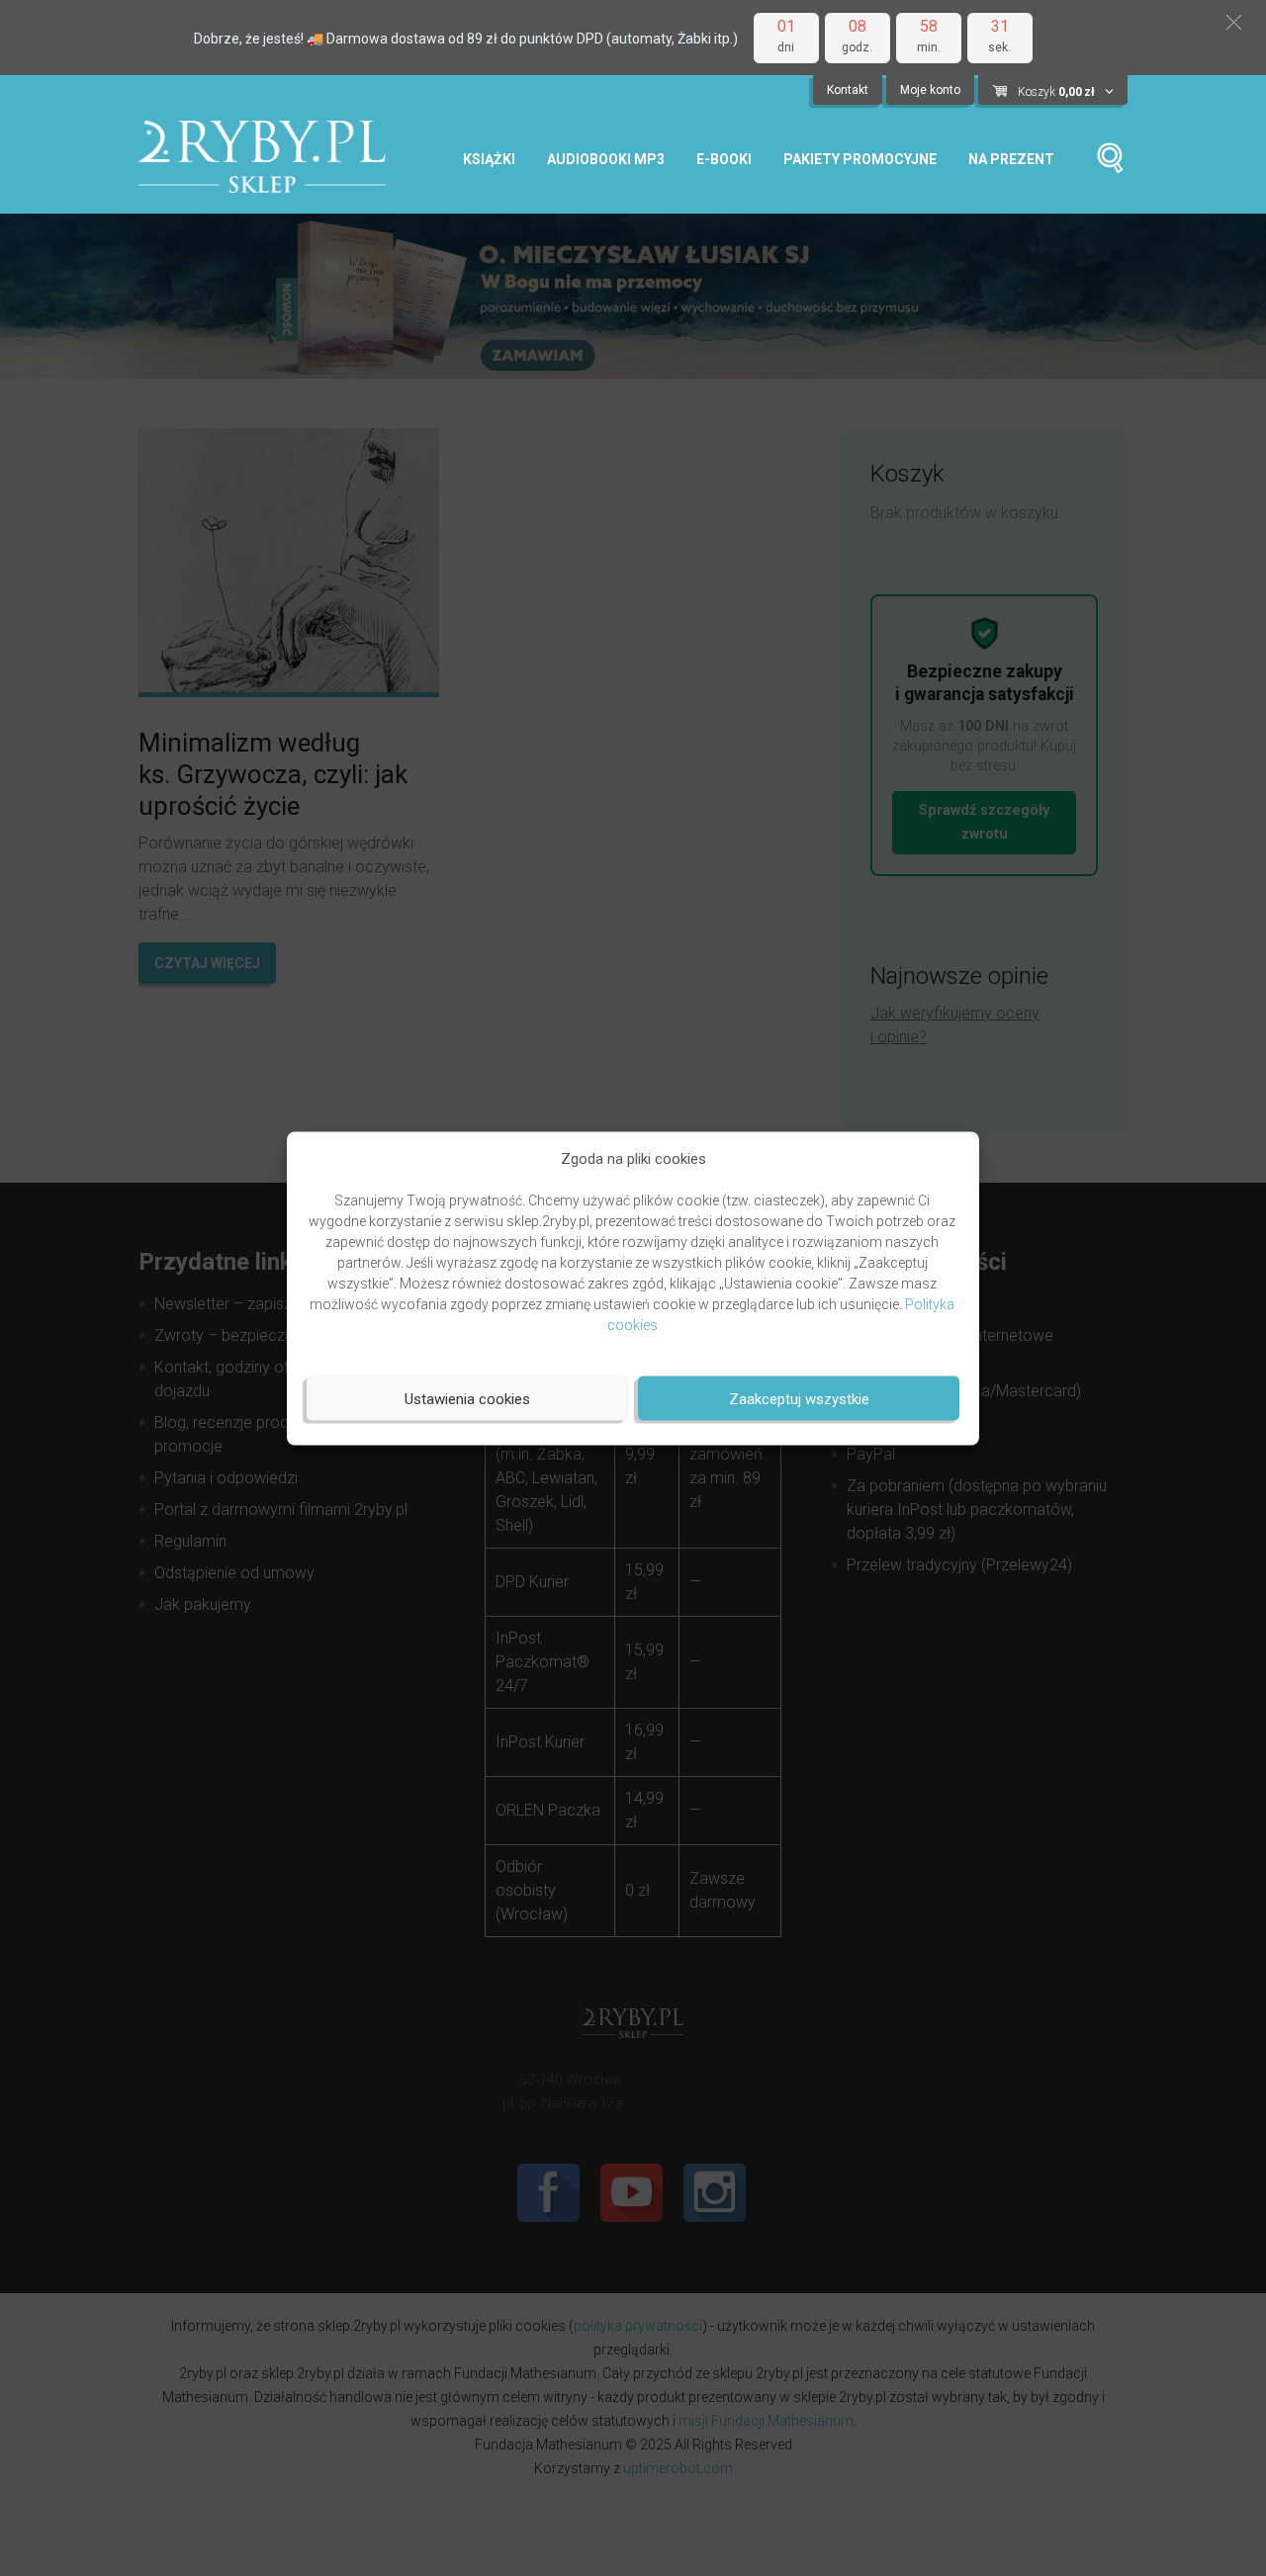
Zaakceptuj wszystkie (799, 1398)
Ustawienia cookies (467, 1398)
